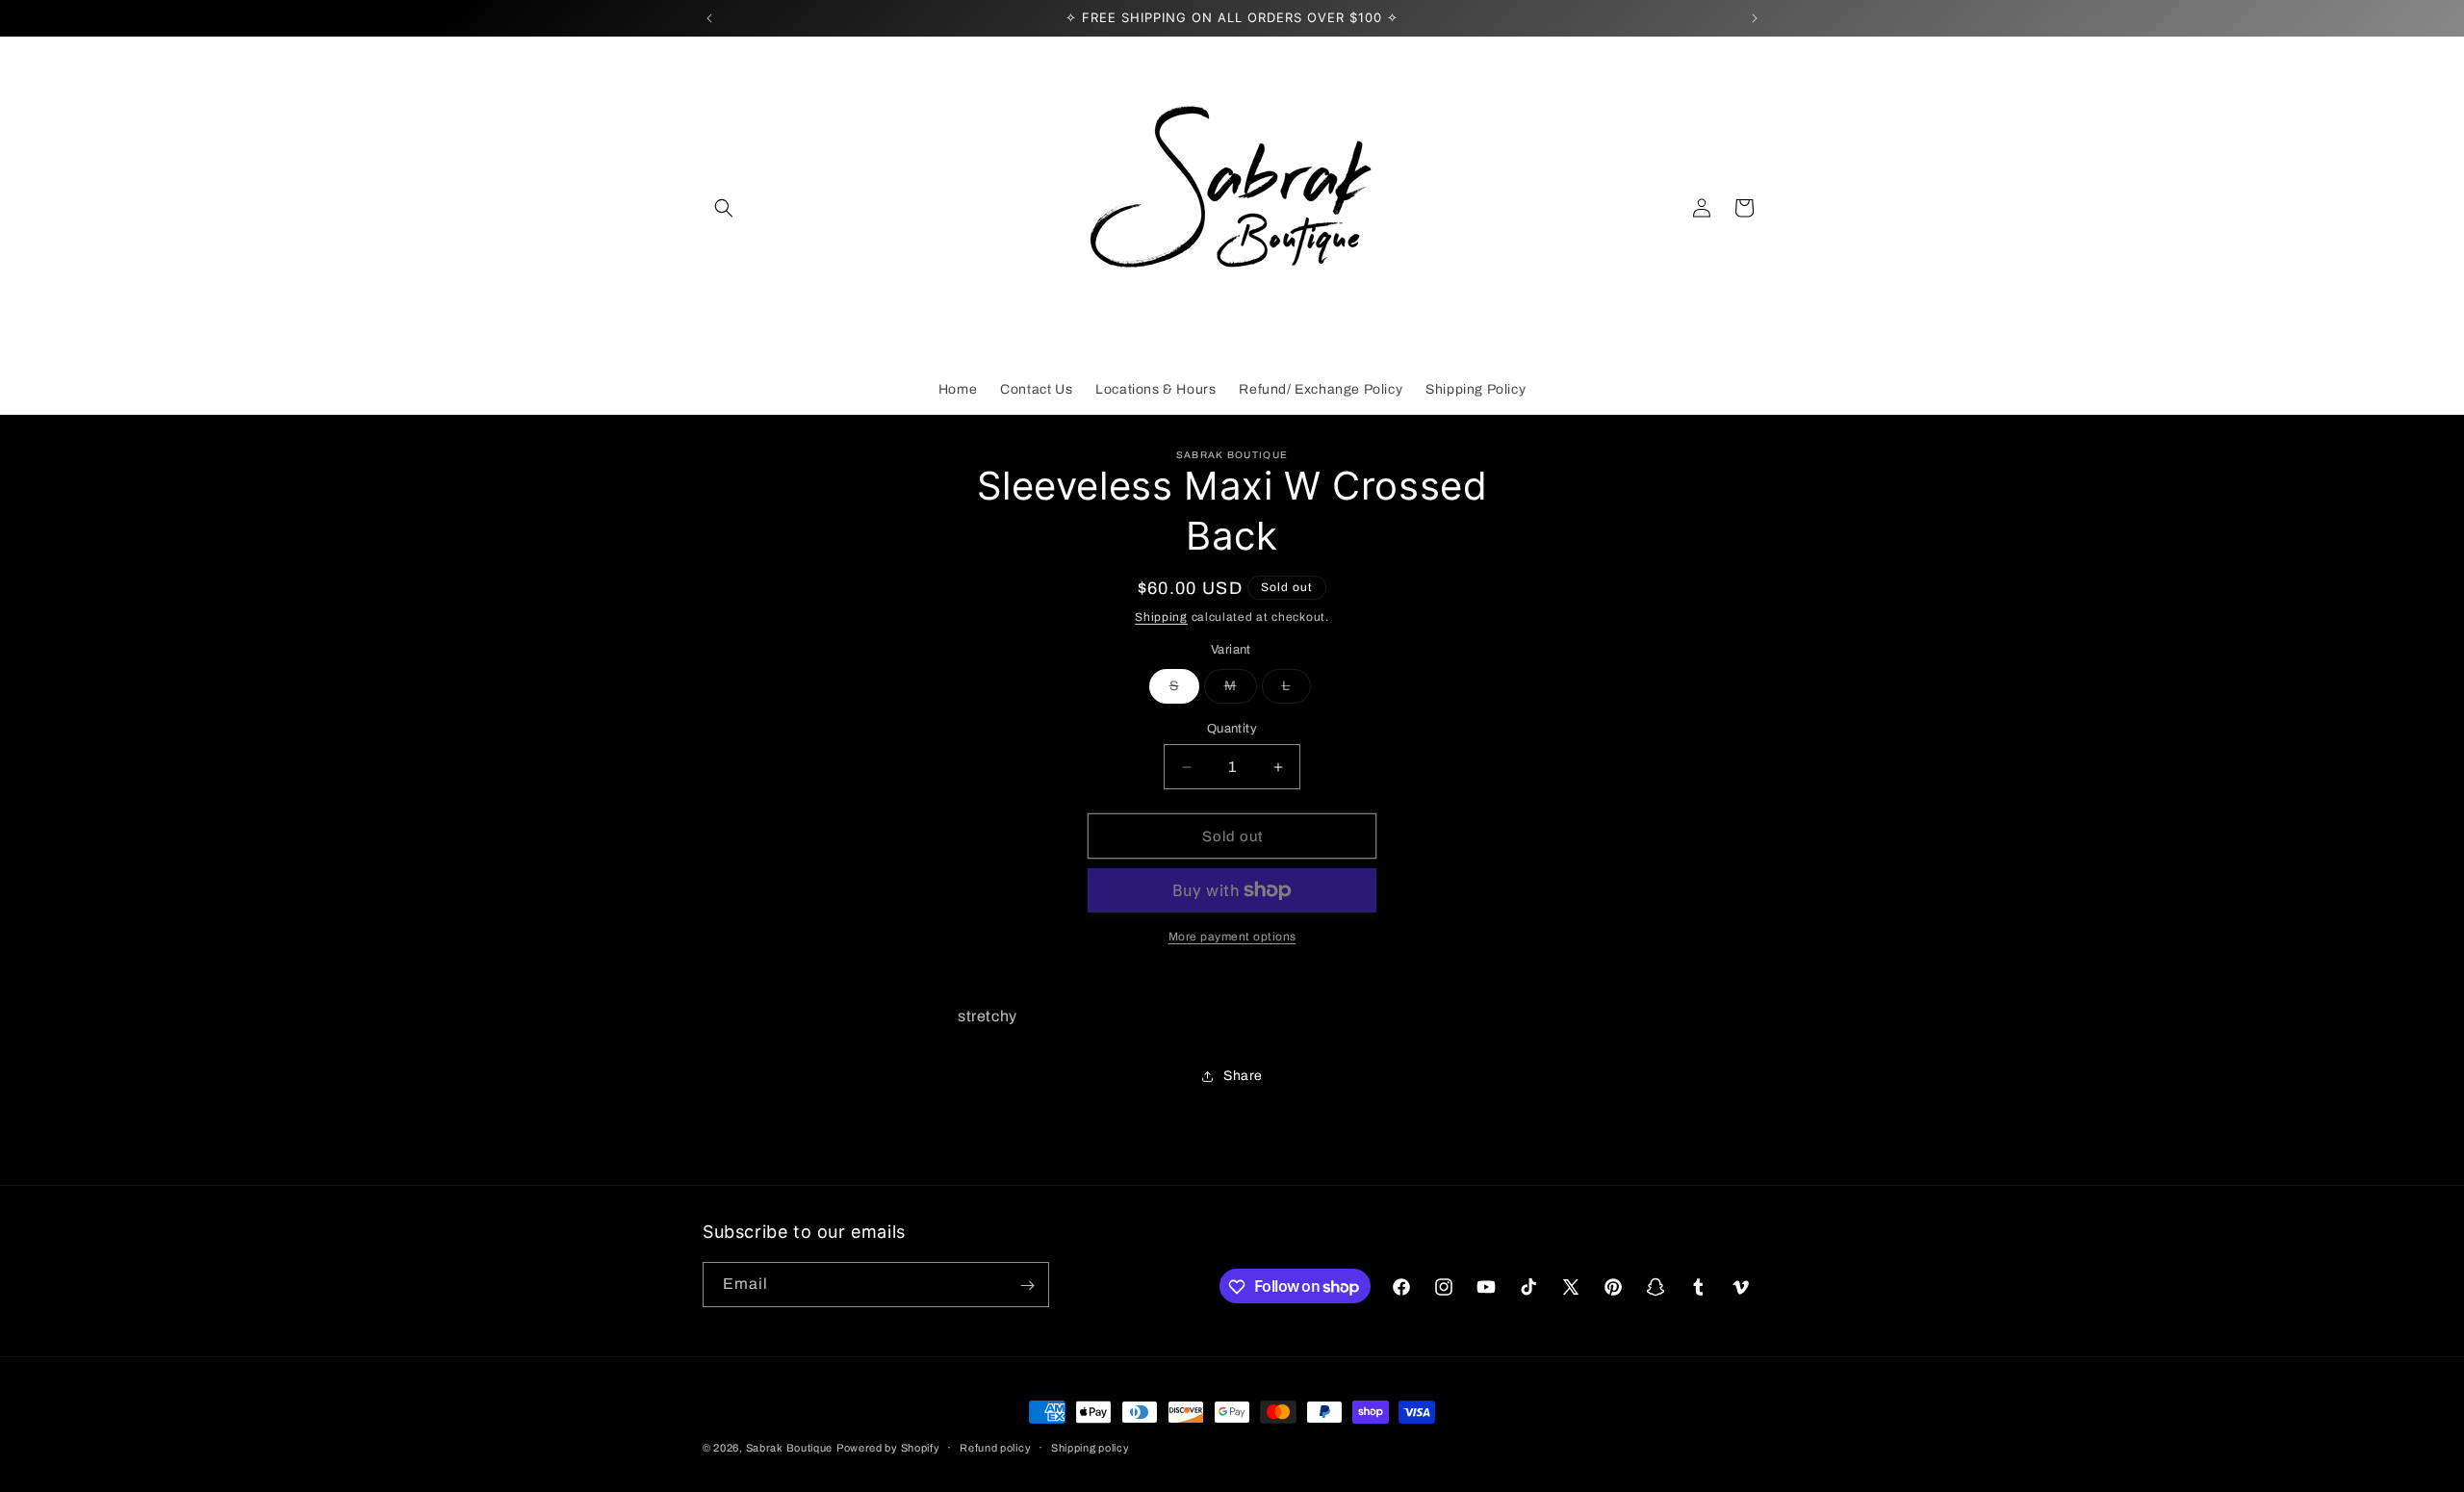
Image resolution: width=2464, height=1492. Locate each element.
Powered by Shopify (888, 1448)
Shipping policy (1091, 1447)
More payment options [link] (1232, 937)
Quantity (1232, 729)
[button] (724, 208)
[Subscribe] (1027, 1286)
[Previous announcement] (709, 18)
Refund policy (995, 1447)
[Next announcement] (1755, 18)
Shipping (1161, 617)
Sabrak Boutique (790, 1448)
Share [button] (1243, 1076)
